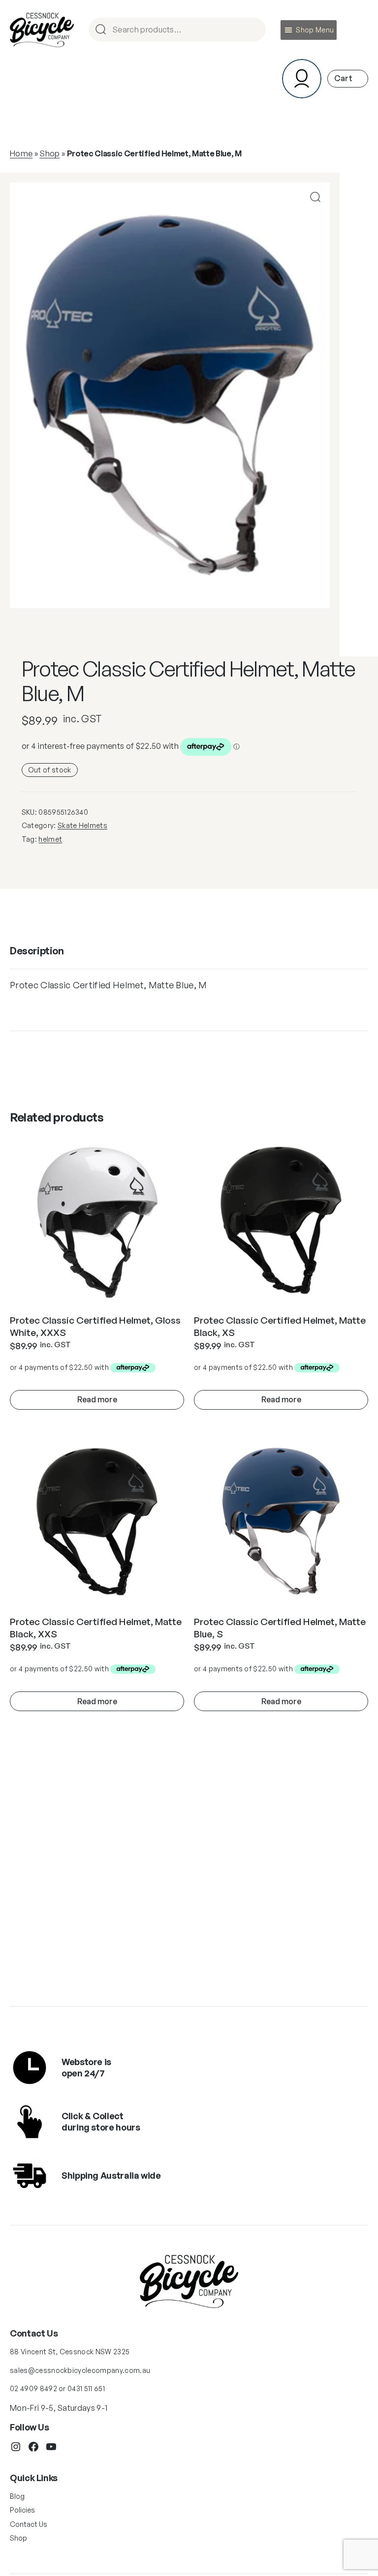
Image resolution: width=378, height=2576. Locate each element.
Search (254, 30)
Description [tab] (37, 951)
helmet (50, 839)
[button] (315, 30)
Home (21, 153)
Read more (97, 1399)
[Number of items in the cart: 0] (348, 78)
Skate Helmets (82, 825)
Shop (49, 153)
